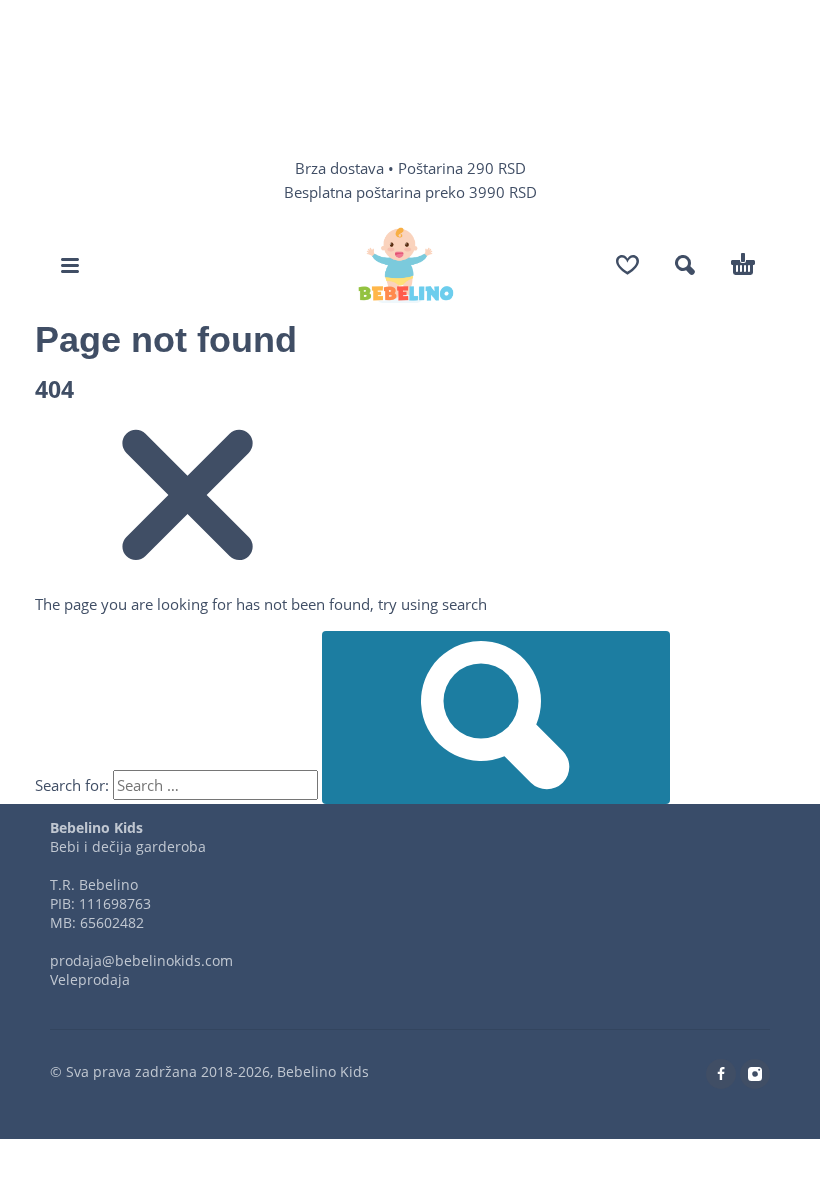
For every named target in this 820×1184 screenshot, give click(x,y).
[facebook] (721, 1074)
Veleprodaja (90, 979)
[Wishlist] (627, 265)
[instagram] (755, 1074)
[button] (70, 265)
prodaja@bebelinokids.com (141, 960)
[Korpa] (743, 265)
